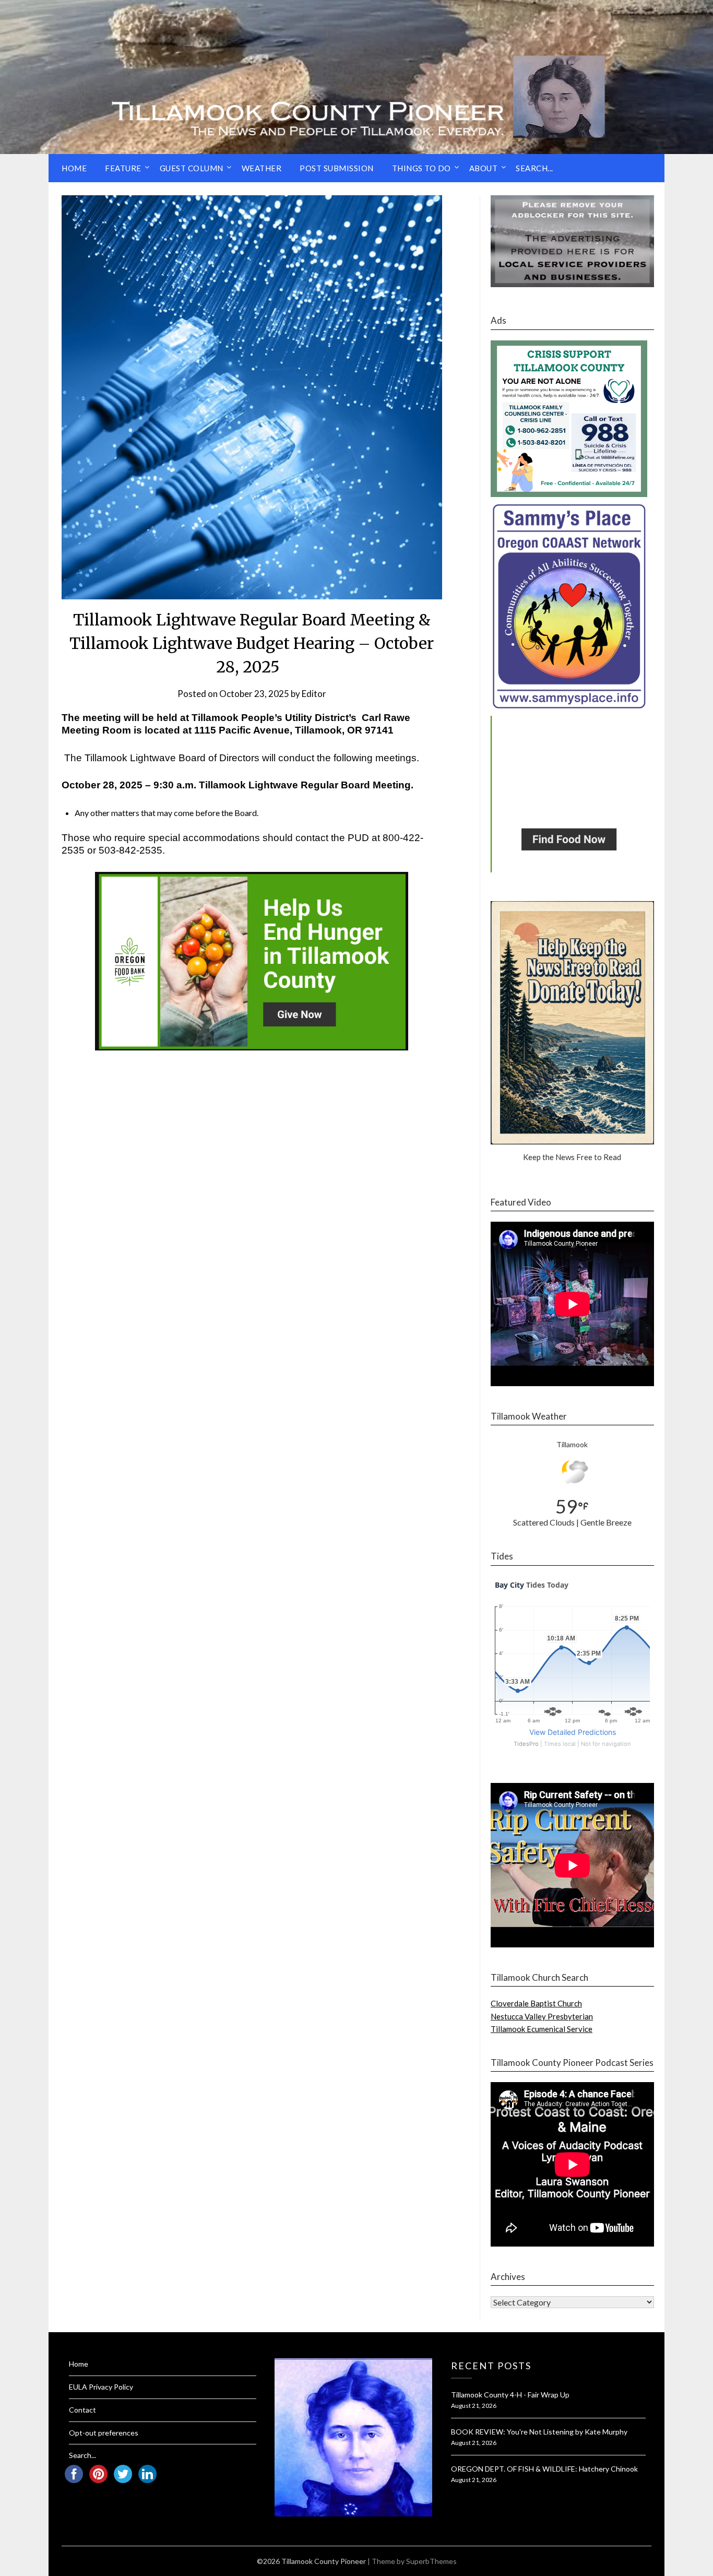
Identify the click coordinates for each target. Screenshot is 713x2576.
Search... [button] (534, 168)
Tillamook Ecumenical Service (542, 2029)
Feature (123, 168)
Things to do (421, 168)
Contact (82, 2410)
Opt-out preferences (104, 2433)
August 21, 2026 (474, 2406)
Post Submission (337, 168)
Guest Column (192, 168)
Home (74, 168)
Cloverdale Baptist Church (536, 2003)
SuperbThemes (431, 2561)
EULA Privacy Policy (101, 2387)
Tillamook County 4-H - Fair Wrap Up (510, 2395)
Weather (262, 168)
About (484, 168)
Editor (314, 694)
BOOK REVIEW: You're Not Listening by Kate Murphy (539, 2432)
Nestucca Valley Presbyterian (542, 2016)
